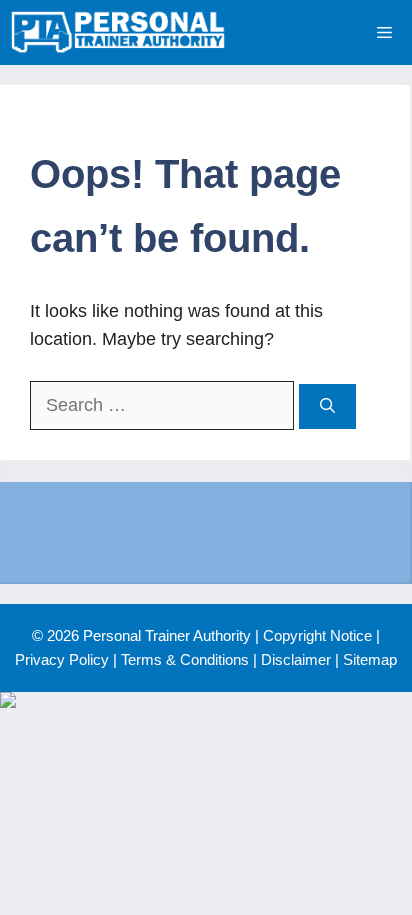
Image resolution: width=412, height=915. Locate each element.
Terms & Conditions (185, 659)
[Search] (327, 406)
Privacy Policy (62, 659)
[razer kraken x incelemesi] (206, 700)
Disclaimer (296, 659)
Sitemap (370, 659)
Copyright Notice (317, 635)
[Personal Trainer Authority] (118, 32)
